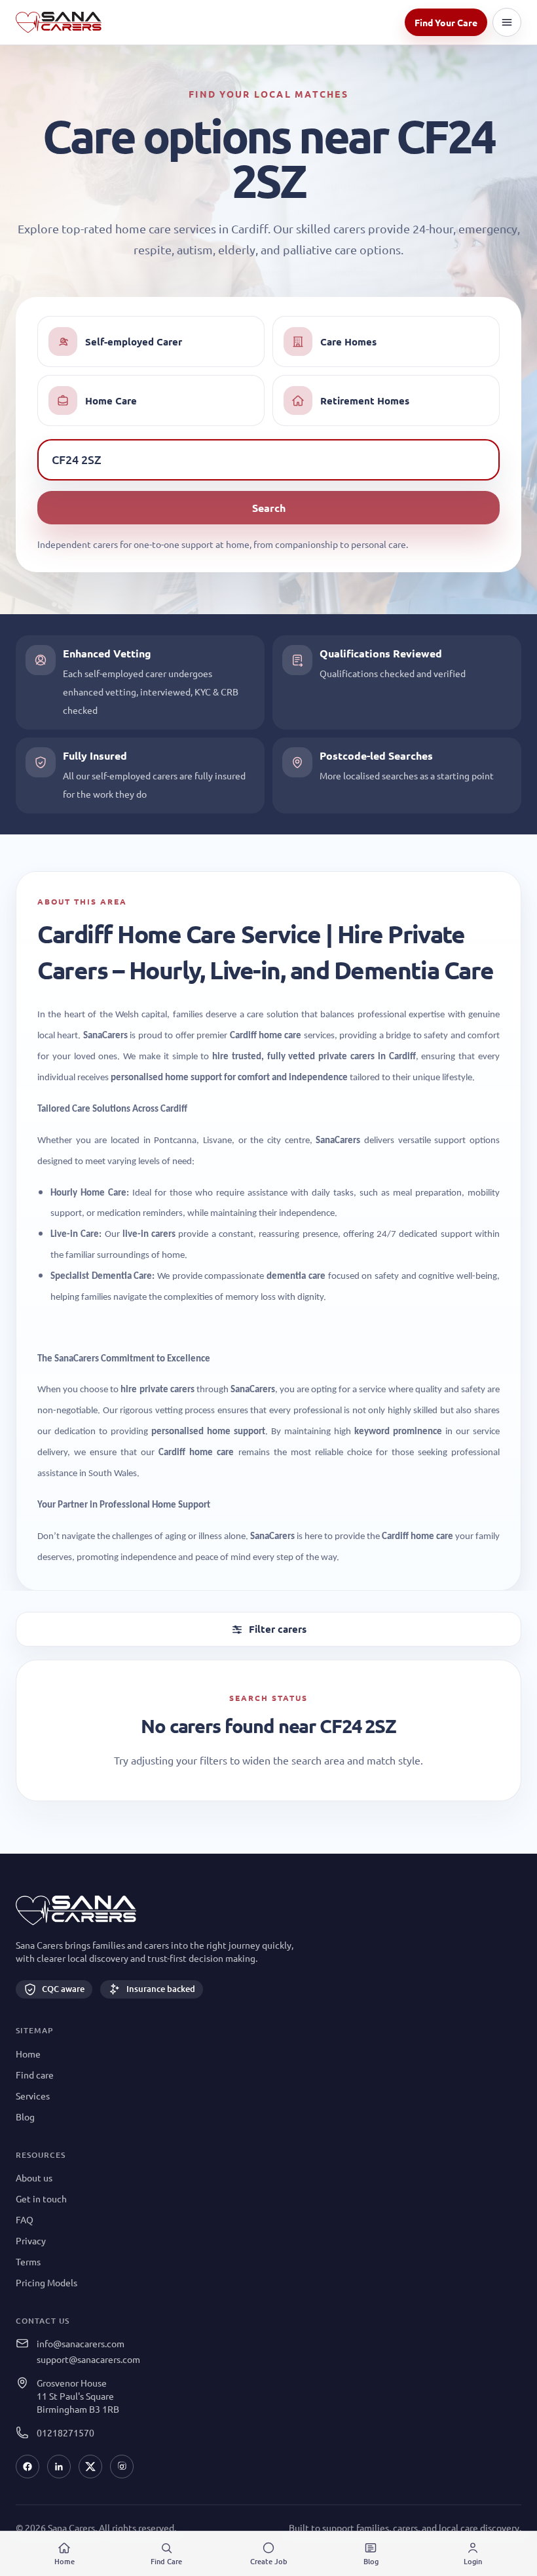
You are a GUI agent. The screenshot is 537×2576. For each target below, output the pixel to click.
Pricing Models (46, 2282)
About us (34, 2177)
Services (33, 2096)
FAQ (25, 2219)
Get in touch (41, 2198)
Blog (25, 2117)
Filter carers (278, 1629)
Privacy (31, 2240)
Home (28, 2054)
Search (269, 508)
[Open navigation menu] (507, 22)
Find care (35, 2075)
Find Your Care (446, 22)
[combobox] (268, 459)
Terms (28, 2261)
